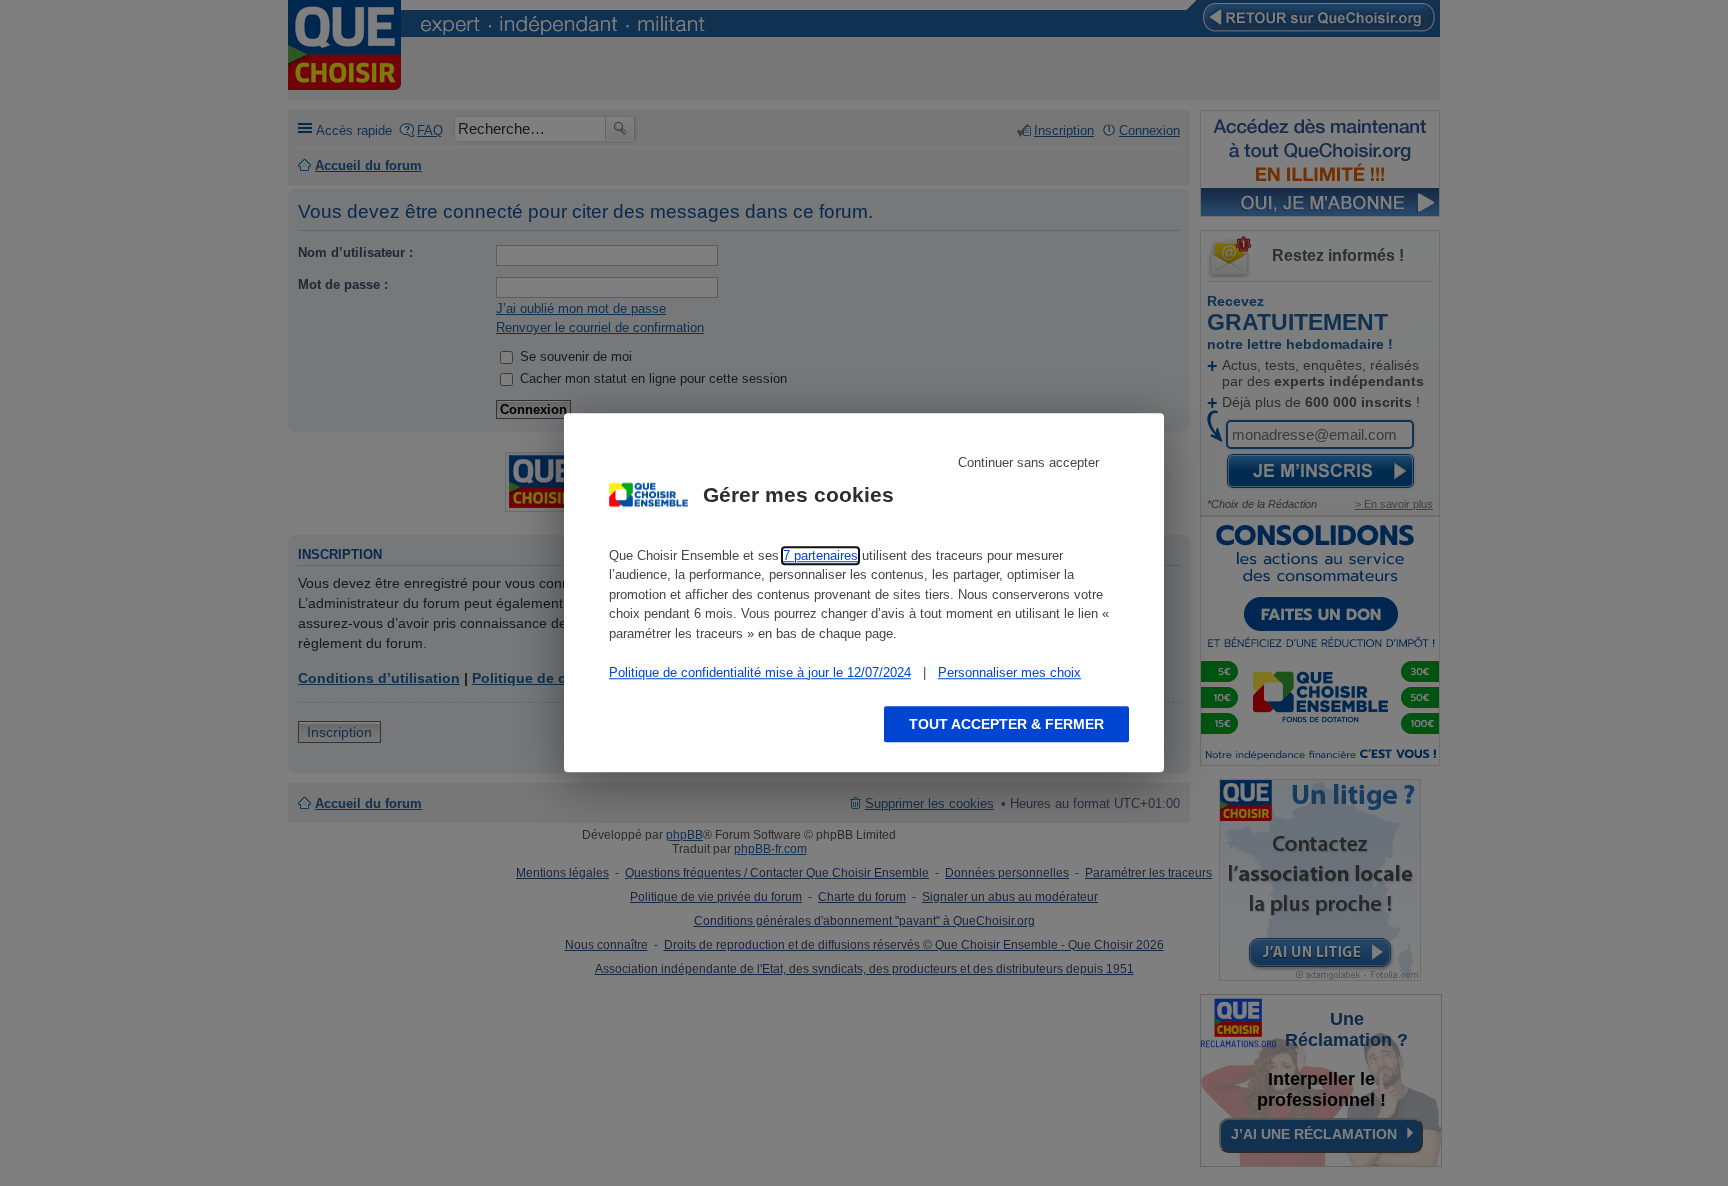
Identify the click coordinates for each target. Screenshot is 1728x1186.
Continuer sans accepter (1028, 462)
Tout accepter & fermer (1006, 725)
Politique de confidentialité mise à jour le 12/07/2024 (760, 672)
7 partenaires (820, 555)
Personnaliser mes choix (1009, 672)
